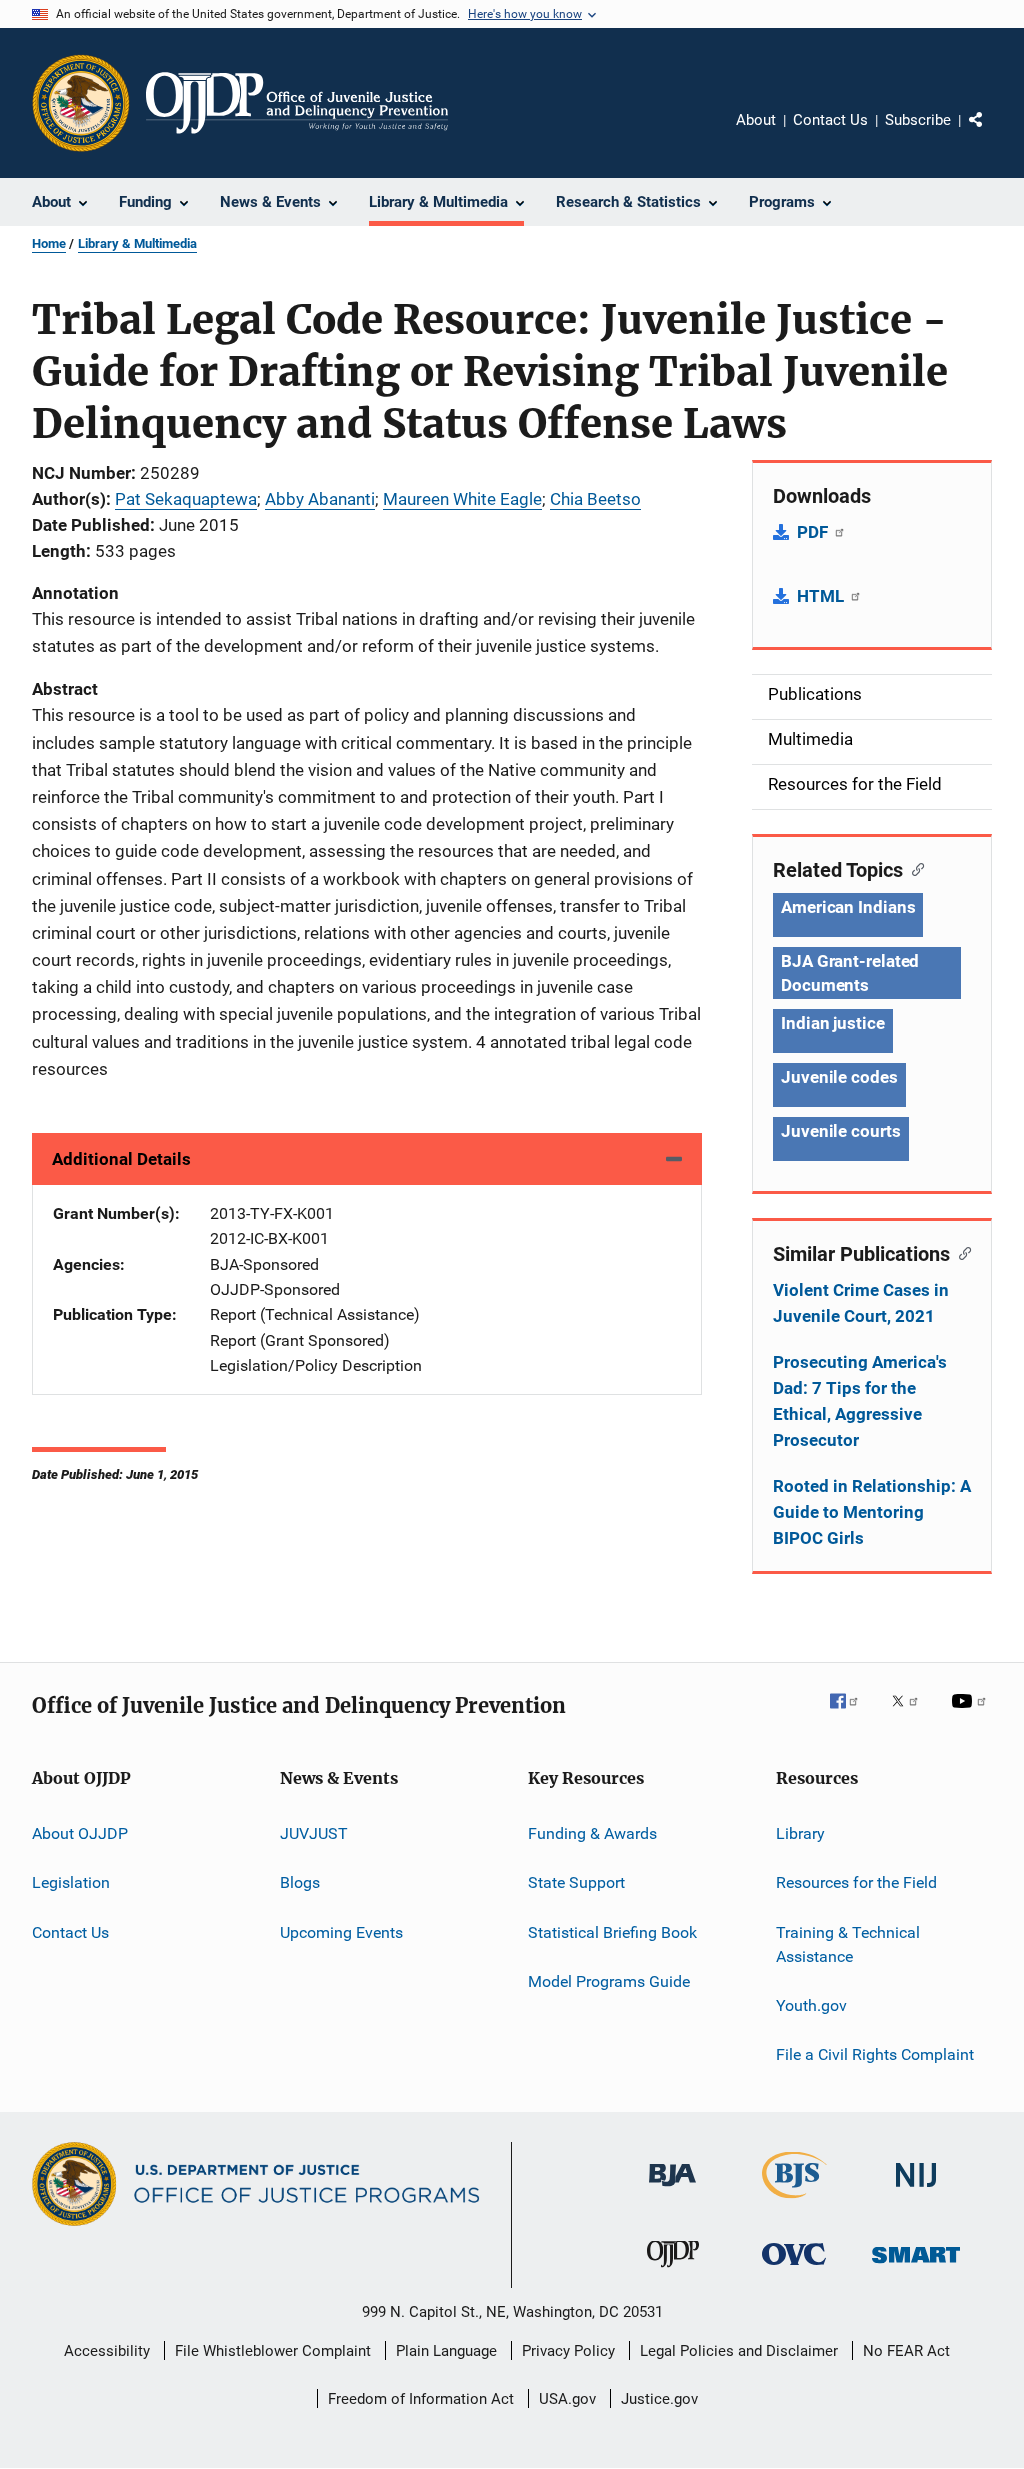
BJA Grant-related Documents (850, 973)
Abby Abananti (320, 499)
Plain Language (446, 2351)
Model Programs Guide (609, 1981)
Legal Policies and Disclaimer (739, 2351)
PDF (814, 532)
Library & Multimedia (137, 243)
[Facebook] (852, 1715)
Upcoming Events (341, 1932)
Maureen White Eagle (462, 499)
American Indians (848, 907)
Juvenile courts (841, 1131)
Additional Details (121, 1159)
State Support (576, 1882)
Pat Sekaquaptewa (186, 499)
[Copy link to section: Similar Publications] (960, 1252)
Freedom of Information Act (421, 2399)
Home (49, 243)
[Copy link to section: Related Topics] (913, 868)
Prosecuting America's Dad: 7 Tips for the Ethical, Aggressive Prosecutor (860, 1401)
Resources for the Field (856, 1882)
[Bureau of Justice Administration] (672, 2190)
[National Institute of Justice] (916, 2190)
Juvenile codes (839, 1077)
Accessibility (107, 2351)
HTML (822, 596)
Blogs (300, 1882)
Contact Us (830, 120)
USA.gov (567, 2399)
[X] (912, 1715)
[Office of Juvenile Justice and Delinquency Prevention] (673, 2271)
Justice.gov (659, 2399)
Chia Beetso (595, 499)
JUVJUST (314, 1833)
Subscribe (918, 120)
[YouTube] (972, 1715)
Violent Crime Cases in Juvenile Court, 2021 (861, 1303)
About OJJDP (80, 1833)
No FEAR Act (906, 2351)
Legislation (71, 1882)
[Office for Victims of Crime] (794, 2268)
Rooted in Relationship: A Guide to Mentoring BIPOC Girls (872, 1512)
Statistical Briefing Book (612, 1932)
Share (992, 134)
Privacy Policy (568, 2351)
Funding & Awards (592, 1833)
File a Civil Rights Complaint (875, 2054)
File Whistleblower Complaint (273, 2351)
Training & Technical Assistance (848, 1944)
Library (800, 1833)
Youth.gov (811, 2005)
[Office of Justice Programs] (81, 103)
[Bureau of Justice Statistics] (794, 2202)
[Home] (297, 103)
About (756, 120)
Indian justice (833, 1023)
